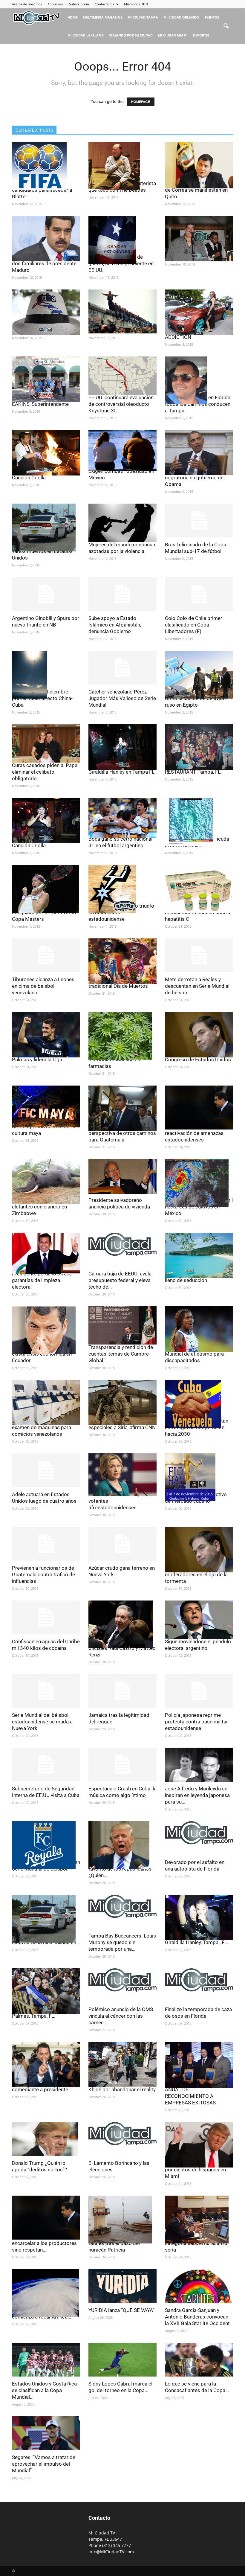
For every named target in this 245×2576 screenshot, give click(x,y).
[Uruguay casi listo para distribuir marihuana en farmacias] (122, 1036)
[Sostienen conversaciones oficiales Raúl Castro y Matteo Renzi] (122, 1624)
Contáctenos (104, 4)
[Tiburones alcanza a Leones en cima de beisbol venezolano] (46, 955)
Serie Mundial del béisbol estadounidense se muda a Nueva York (42, 1722)
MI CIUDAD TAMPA (143, 17)
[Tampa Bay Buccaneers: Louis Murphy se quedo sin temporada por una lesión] (122, 1906)
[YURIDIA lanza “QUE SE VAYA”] (122, 2286)
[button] (226, 26)
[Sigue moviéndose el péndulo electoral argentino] (199, 1620)
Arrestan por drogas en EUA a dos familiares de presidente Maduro (45, 263)
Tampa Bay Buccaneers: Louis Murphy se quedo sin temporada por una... (122, 1942)
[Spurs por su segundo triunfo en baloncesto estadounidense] (122, 889)
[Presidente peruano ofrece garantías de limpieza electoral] (46, 1253)
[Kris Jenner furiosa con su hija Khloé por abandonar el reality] (122, 2065)
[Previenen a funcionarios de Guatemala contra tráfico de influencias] (46, 1544)
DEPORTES (201, 35)
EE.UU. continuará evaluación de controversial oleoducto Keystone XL (121, 404)
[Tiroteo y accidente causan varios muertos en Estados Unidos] (46, 528)
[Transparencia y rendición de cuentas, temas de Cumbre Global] (122, 1325)
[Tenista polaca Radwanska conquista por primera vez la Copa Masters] (46, 889)
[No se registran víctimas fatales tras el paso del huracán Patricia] (122, 2220)
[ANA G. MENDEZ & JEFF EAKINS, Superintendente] (46, 379)
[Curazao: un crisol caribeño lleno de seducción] (199, 1255)
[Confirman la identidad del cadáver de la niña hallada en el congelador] (46, 1919)
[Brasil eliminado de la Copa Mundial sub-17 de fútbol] (199, 520)
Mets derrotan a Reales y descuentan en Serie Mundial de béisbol (197, 986)
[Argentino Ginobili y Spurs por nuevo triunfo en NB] (46, 594)
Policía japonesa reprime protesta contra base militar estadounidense (196, 1722)
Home (72, 17)
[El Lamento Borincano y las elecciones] (122, 2134)
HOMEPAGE (141, 102)
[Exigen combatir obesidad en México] (122, 451)
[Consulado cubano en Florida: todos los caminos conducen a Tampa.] (199, 380)
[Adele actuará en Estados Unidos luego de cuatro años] (46, 1470)
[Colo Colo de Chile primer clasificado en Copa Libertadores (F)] (199, 594)
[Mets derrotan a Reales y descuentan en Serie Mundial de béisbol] (199, 955)
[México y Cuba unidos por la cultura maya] (46, 1106)
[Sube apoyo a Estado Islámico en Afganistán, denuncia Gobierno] (122, 594)
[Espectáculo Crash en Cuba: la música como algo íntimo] (122, 1765)
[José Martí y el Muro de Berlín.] (122, 311)
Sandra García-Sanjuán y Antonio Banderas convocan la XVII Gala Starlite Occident (197, 2317)
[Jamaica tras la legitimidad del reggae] (122, 1691)
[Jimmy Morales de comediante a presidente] (46, 2065)
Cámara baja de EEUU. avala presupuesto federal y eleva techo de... (120, 1280)
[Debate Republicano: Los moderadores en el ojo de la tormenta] (199, 1550)
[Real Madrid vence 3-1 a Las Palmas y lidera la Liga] (46, 1035)
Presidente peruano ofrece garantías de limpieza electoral (42, 1280)
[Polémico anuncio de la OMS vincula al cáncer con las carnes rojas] (122, 1980)
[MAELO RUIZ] (199, 239)
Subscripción (79, 4)
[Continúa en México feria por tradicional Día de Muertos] (122, 961)
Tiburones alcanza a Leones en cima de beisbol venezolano (43, 986)
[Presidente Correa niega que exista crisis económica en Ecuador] (46, 1330)
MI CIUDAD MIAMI (173, 35)
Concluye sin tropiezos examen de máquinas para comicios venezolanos (42, 1427)
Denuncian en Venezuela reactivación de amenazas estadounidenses (194, 1133)
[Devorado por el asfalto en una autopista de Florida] (199, 1833)
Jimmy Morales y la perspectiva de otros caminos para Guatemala (122, 1133)
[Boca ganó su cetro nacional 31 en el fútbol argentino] (122, 818)
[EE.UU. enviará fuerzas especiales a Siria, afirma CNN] (122, 1402)
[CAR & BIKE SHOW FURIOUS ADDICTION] (199, 312)
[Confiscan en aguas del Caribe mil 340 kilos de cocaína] (46, 1617)
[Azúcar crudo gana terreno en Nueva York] (122, 1544)
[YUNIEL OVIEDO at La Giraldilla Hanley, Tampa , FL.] (199, 1917)
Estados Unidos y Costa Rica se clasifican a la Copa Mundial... (44, 2390)
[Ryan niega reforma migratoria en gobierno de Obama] (199, 452)
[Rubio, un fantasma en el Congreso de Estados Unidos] (199, 1035)
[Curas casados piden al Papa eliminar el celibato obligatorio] (46, 743)
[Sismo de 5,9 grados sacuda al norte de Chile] (199, 822)
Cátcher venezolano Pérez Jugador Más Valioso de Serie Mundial (122, 698)
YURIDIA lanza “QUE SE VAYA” (121, 2310)
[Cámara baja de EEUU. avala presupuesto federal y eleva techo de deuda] (122, 1244)
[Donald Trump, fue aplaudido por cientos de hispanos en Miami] (199, 2145)
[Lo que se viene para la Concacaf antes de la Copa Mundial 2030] (199, 2360)
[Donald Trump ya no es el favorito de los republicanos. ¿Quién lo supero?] (122, 1845)
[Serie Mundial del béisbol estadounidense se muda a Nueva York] (46, 1691)
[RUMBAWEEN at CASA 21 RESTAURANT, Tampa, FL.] (199, 747)
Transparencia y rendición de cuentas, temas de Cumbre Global (121, 1354)
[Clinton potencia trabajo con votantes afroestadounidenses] (122, 1475)
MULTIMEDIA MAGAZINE (102, 17)
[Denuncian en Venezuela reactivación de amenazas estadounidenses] (199, 1108)
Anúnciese (55, 4)
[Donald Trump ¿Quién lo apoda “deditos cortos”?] (46, 2139)
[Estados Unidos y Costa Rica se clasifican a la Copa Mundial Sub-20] (46, 2360)
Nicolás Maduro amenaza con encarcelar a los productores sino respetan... (45, 2243)
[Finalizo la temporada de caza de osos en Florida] (199, 1980)
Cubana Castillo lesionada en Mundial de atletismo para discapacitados (197, 1354)
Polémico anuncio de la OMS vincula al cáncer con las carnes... (121, 2016)
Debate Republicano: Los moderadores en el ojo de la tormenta (196, 1574)
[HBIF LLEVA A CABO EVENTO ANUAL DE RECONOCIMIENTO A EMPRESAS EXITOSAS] (199, 2065)
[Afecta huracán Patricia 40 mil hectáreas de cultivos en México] (199, 1183)
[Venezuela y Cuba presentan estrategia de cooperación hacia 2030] (199, 1404)
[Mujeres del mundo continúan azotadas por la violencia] (122, 523)
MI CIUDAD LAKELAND (86, 35)
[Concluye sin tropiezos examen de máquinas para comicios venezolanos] (46, 1403)
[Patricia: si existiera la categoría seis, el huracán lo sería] (199, 2220)
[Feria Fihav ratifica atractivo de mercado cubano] (199, 1477)
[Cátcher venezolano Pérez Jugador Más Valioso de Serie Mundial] (122, 668)
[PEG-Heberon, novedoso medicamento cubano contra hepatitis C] (199, 889)
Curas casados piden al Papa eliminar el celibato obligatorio (45, 772)
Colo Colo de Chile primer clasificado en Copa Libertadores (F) (194, 625)
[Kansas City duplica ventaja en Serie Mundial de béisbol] (46, 1845)
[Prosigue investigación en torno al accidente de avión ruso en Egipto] (199, 675)
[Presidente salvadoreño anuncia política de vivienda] (122, 1176)
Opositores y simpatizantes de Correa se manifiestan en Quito (196, 190)
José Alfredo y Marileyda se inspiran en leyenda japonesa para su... (197, 1795)
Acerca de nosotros (27, 4)
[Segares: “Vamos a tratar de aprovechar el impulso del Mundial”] (46, 2433)
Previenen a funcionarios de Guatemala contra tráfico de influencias (43, 1574)
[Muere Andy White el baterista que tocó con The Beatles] (122, 166)
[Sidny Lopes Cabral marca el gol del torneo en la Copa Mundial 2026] (122, 2360)
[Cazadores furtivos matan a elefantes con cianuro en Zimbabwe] (46, 1182)
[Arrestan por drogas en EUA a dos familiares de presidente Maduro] (46, 239)
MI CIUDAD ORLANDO (181, 17)
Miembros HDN (136, 4)
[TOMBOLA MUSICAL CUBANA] (46, 312)
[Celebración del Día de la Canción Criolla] (46, 453)
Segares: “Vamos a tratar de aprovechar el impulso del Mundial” (44, 2464)
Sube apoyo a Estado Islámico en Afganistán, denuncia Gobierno (115, 625)
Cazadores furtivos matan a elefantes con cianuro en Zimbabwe (43, 1207)
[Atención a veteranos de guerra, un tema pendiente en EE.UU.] (122, 240)
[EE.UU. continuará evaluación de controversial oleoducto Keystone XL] (122, 376)
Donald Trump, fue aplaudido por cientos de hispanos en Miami (197, 2170)
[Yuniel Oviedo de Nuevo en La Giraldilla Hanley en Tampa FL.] (122, 747)
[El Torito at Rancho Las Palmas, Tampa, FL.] (46, 1991)
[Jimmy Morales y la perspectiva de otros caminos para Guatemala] (122, 1108)
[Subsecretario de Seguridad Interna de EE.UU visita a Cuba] (46, 1765)
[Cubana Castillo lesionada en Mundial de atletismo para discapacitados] (199, 1329)
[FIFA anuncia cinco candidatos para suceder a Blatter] (46, 166)
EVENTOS (212, 17)
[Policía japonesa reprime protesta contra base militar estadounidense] (199, 1691)
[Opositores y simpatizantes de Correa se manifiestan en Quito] (199, 165)
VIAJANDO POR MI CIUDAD (131, 35)
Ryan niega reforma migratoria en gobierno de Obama (194, 478)
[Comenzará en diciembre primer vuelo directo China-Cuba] (46, 675)
